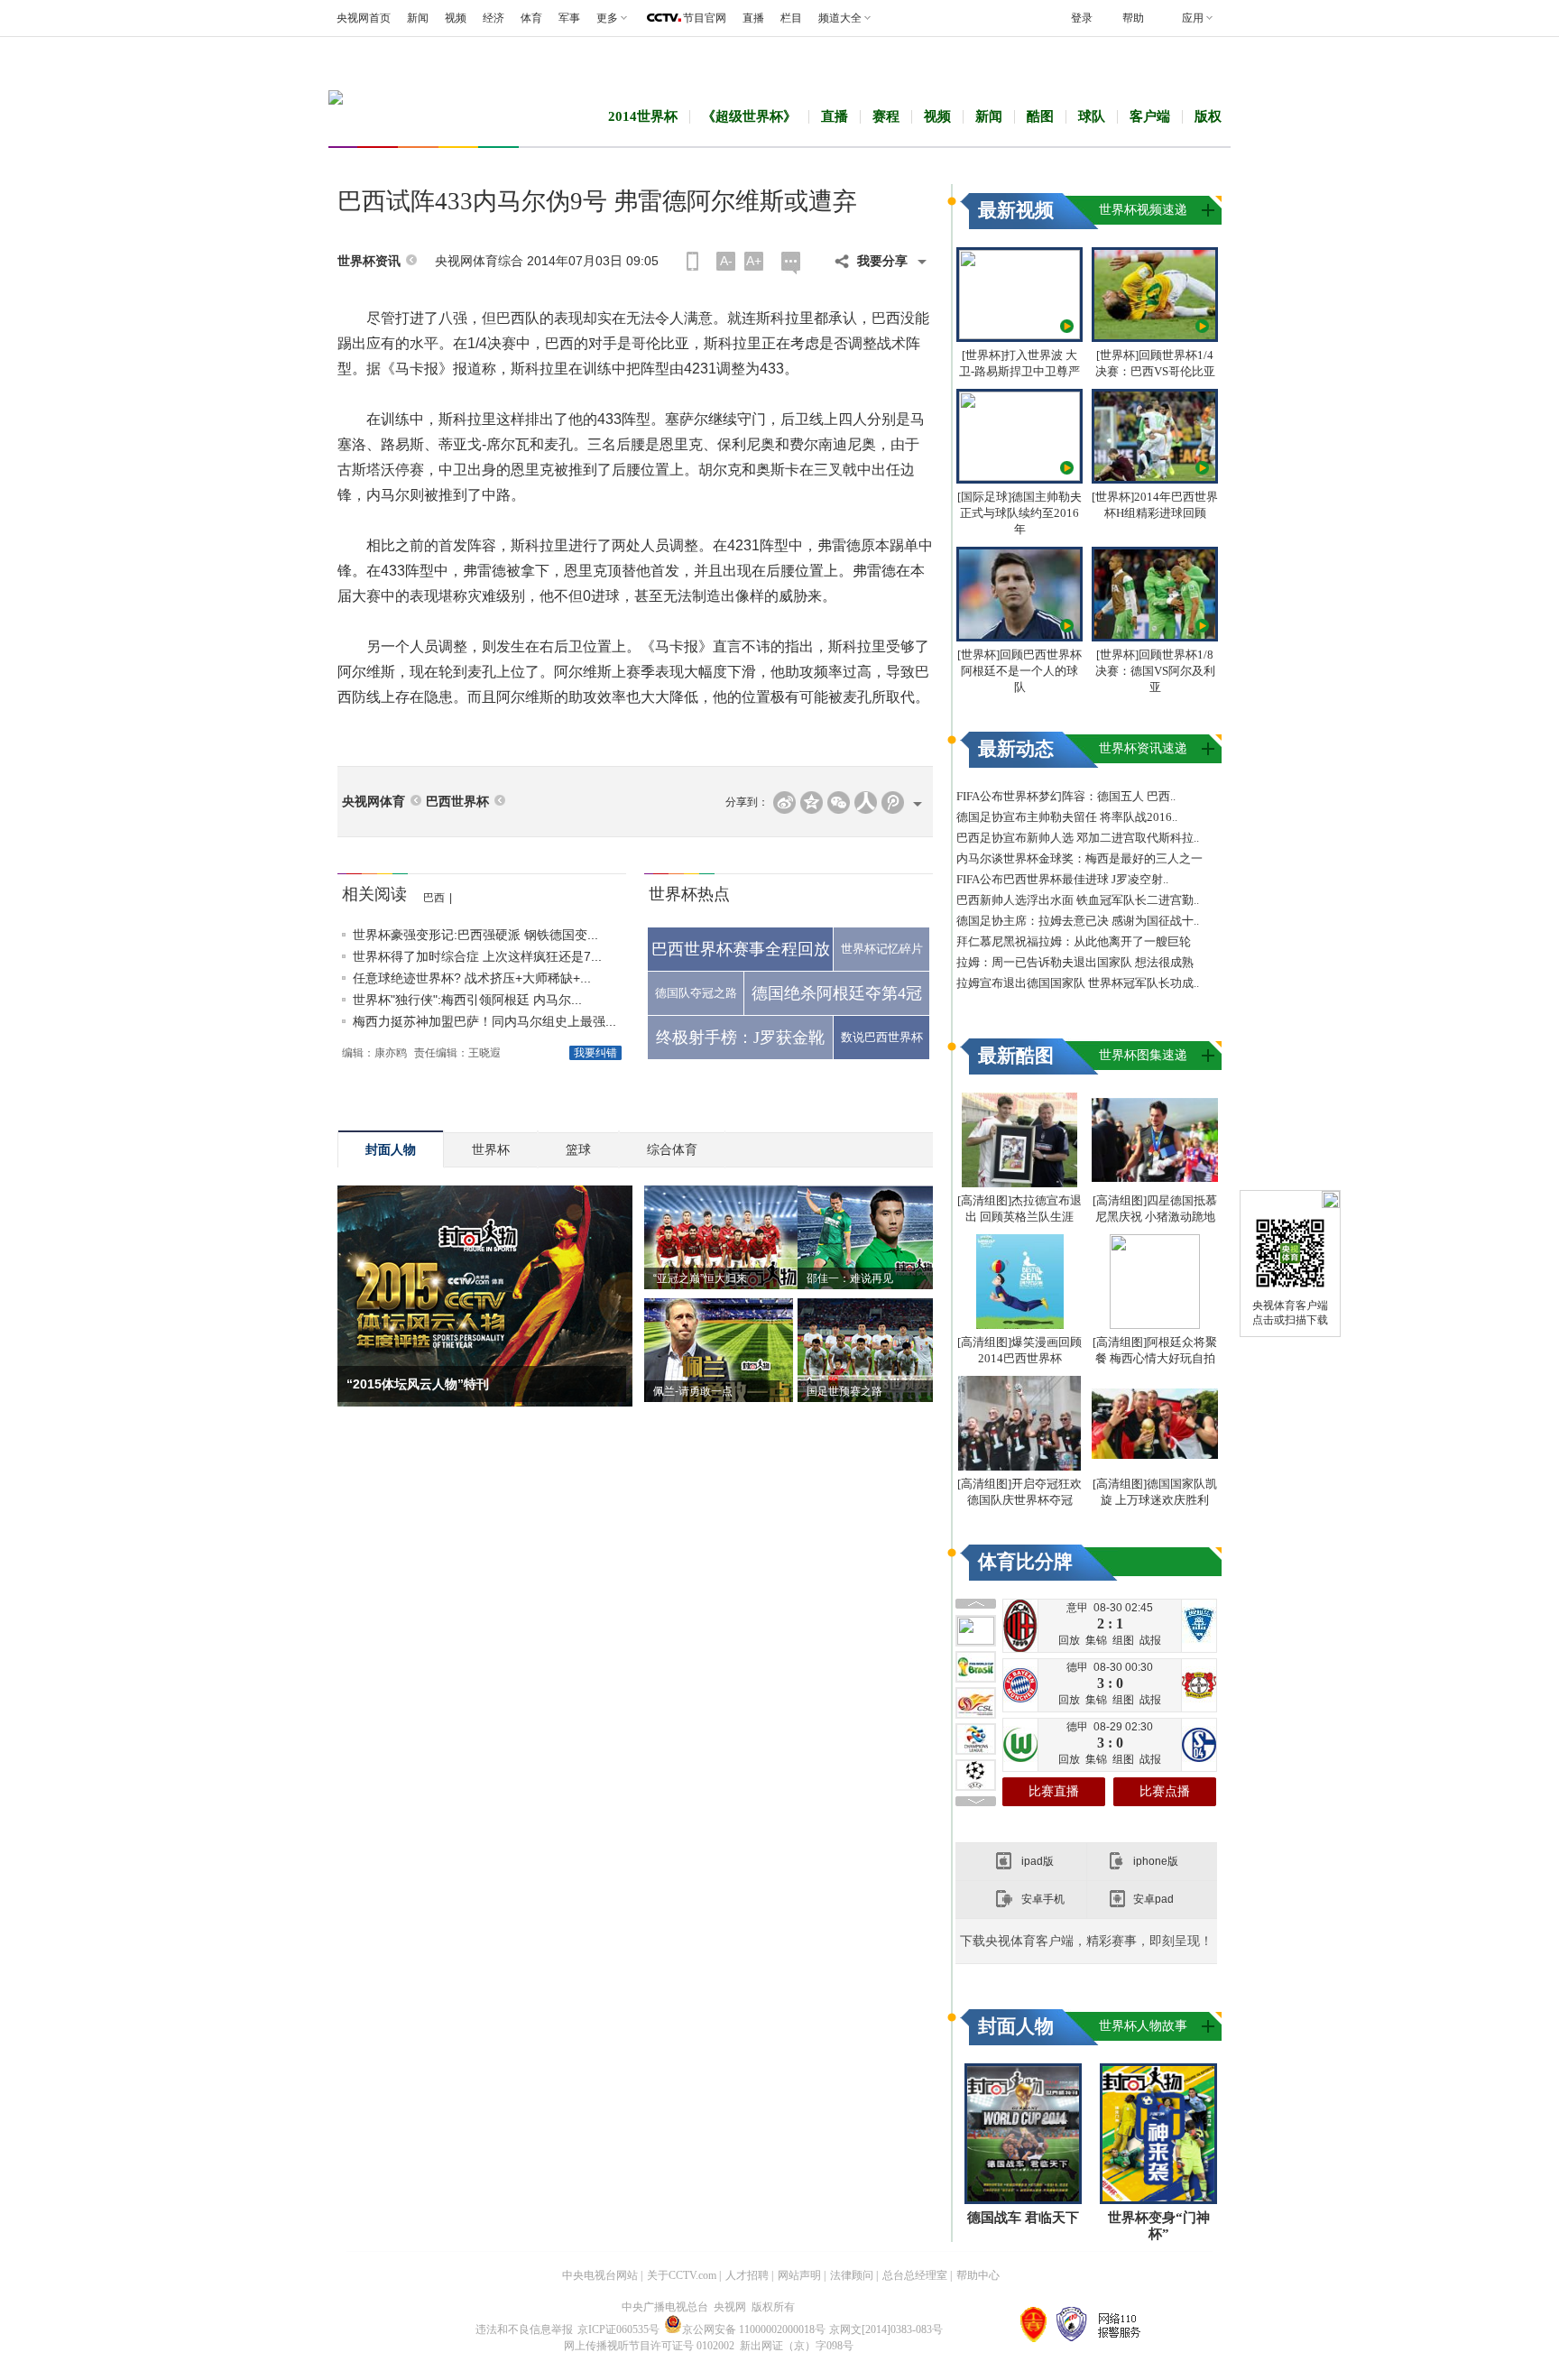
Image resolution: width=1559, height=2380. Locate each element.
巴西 (434, 898)
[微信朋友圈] (839, 803)
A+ (754, 261)
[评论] (791, 263)
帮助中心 (978, 2275)
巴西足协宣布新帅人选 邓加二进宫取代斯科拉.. (1078, 838)
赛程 (886, 116)
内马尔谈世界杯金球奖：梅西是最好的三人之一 (1079, 858)
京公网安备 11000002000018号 (754, 2329)
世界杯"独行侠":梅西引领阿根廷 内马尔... (467, 1000)
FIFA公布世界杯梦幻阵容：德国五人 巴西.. (1066, 796)
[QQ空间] (812, 803)
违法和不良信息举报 (524, 2329)
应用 (1193, 18)
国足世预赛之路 (844, 1391)
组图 (1123, 1640)
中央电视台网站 (600, 2275)
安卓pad (1153, 1899)
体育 (531, 18)
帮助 (1133, 18)
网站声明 (799, 2275)
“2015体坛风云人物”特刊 (418, 1384)
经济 (494, 18)
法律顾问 (852, 2275)
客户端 (1150, 116)
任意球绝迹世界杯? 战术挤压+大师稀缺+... (472, 978)
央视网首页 (364, 18)
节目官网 (705, 18)
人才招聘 (747, 2275)
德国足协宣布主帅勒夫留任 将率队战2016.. (1067, 817)
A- (726, 261)
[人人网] (866, 803)
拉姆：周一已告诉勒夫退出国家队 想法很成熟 (1075, 962)
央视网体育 (374, 802)
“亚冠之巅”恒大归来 (700, 1278)
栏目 (791, 18)
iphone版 (1156, 1861)
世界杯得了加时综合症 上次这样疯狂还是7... (477, 956)
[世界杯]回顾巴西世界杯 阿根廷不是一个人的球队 (1019, 671)
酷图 (1040, 116)
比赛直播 (1054, 1791)
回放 (1069, 1640)
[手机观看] (692, 261)
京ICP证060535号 (618, 2329)
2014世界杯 (643, 116)
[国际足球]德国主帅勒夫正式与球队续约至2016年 (1019, 513)
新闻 (418, 18)
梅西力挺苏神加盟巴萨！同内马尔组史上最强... (484, 1021)
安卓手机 (1043, 1899)
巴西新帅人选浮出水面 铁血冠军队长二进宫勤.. (1078, 900)
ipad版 (1038, 1861)
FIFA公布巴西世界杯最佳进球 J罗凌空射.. (1062, 879)
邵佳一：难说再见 (850, 1278)
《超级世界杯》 (749, 116)
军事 (569, 18)
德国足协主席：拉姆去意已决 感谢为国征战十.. (1078, 921)
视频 (456, 18)
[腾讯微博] (893, 803)
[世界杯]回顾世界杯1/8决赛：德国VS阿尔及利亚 (1155, 671)
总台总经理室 (915, 2275)
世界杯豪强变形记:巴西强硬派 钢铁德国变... (475, 935)
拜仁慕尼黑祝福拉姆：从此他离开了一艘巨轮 (1074, 941)
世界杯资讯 (369, 261)
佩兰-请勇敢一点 (693, 1391)
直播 (753, 18)
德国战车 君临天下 (1023, 2218)
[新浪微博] (784, 803)
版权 (1208, 116)
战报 (1150, 1640)
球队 (1092, 116)
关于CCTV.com (682, 2275)
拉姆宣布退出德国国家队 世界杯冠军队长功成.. (1078, 983)
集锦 (1096, 1640)
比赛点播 (1165, 1791)
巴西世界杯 (457, 802)
